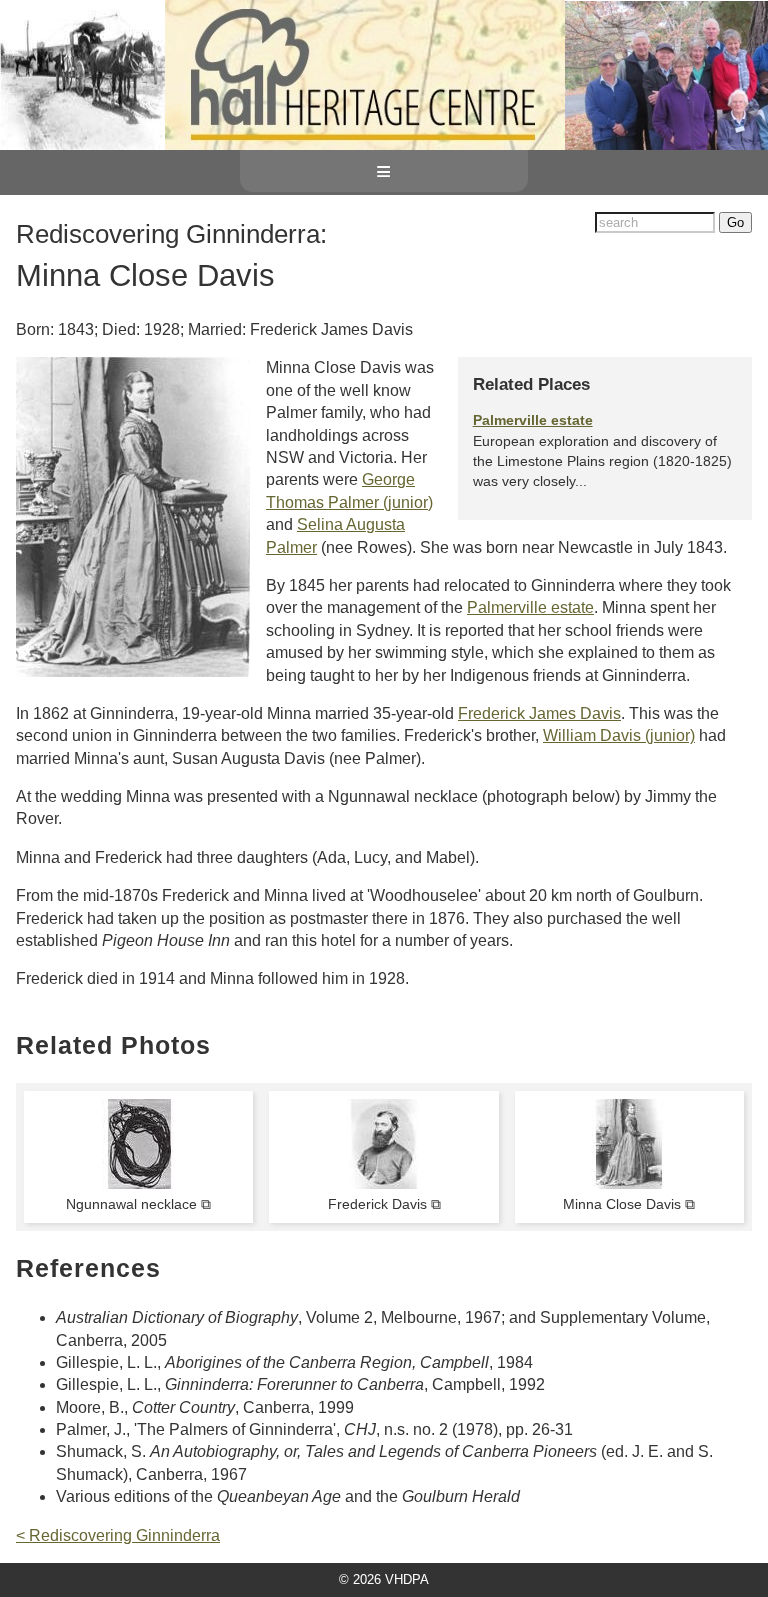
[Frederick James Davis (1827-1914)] (384, 1184)
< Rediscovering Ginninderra (118, 1535)
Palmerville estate (533, 420)
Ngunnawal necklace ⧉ (138, 1204)
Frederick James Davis (539, 713)
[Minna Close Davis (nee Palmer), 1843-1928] (629, 1184)
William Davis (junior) (619, 735)
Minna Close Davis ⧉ (629, 1204)
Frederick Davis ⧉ (384, 1204)
